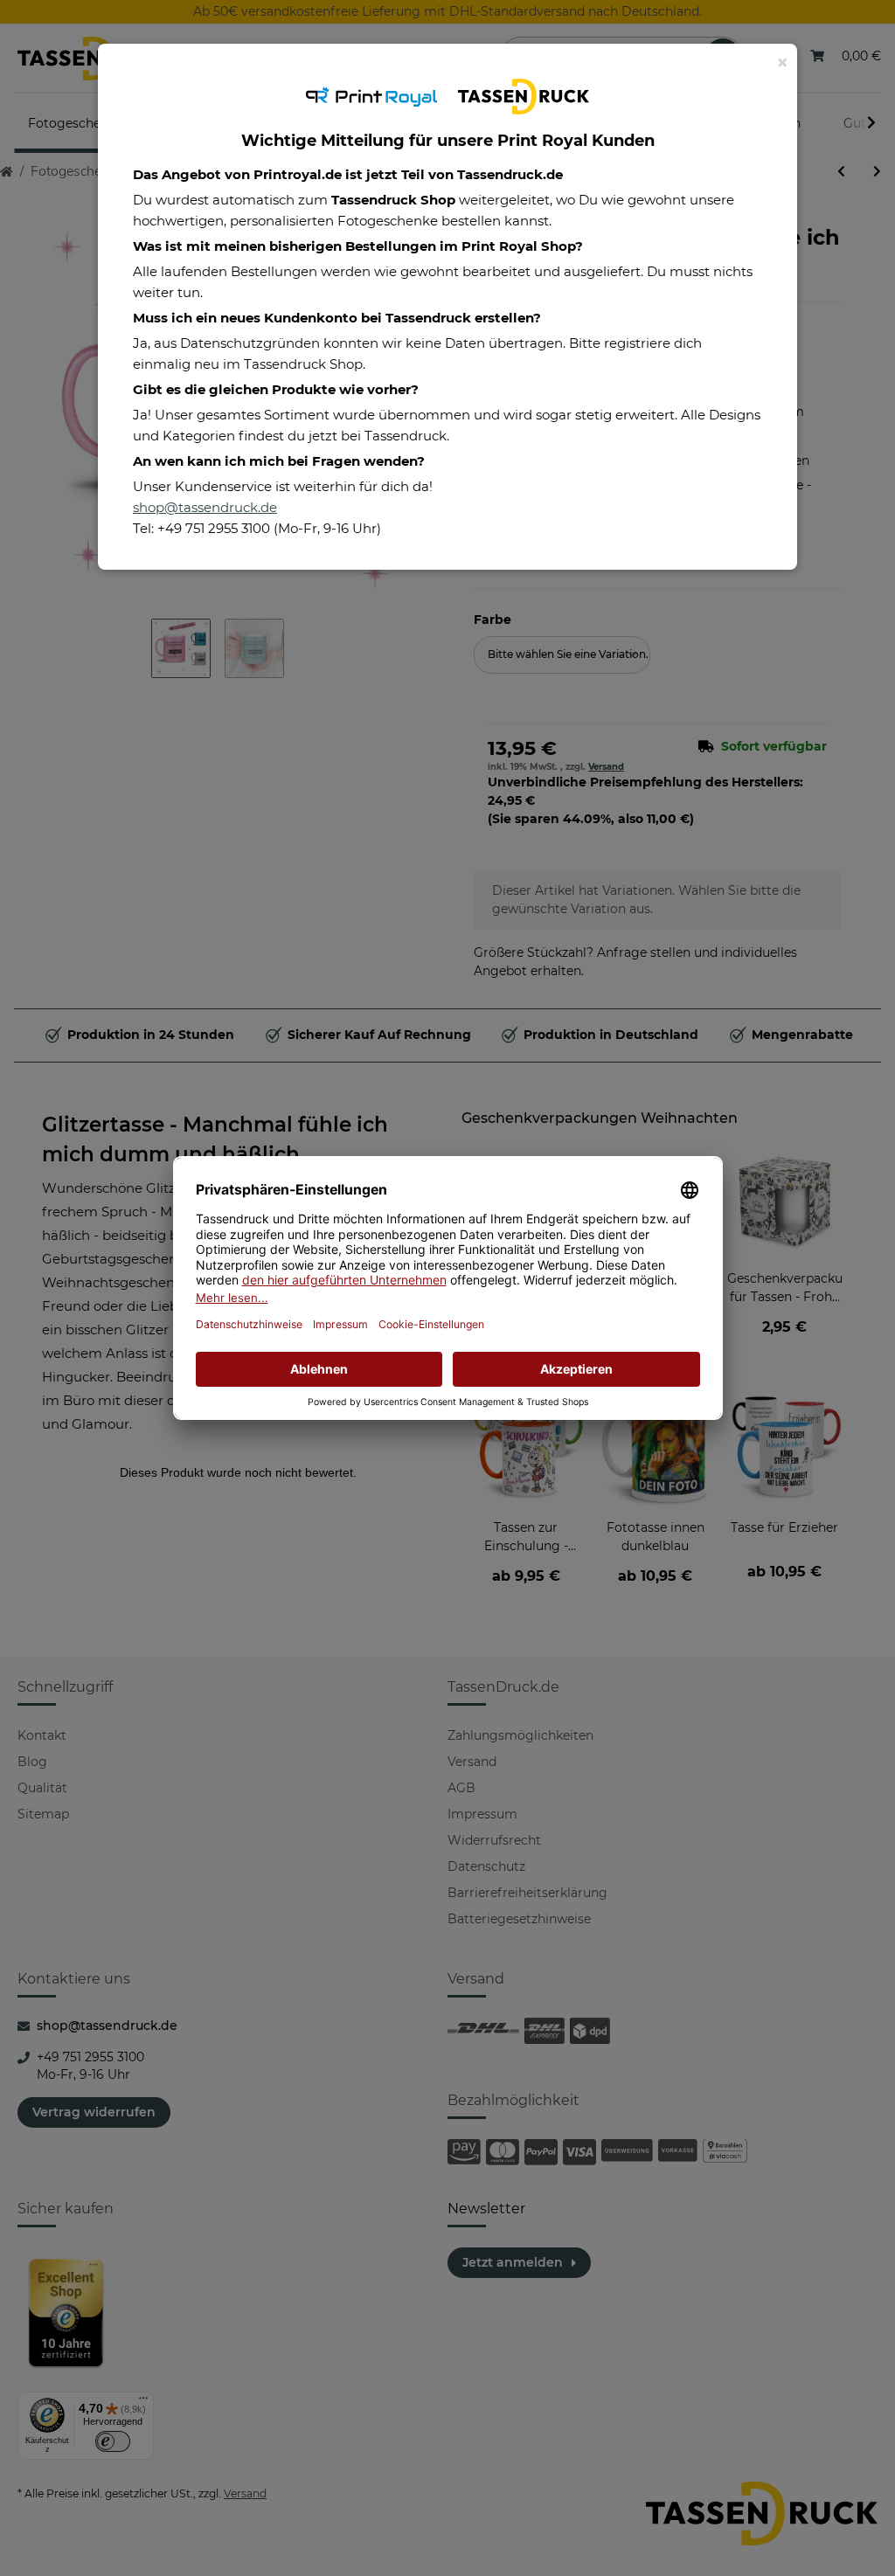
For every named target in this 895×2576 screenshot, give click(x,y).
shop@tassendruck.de (205, 507)
